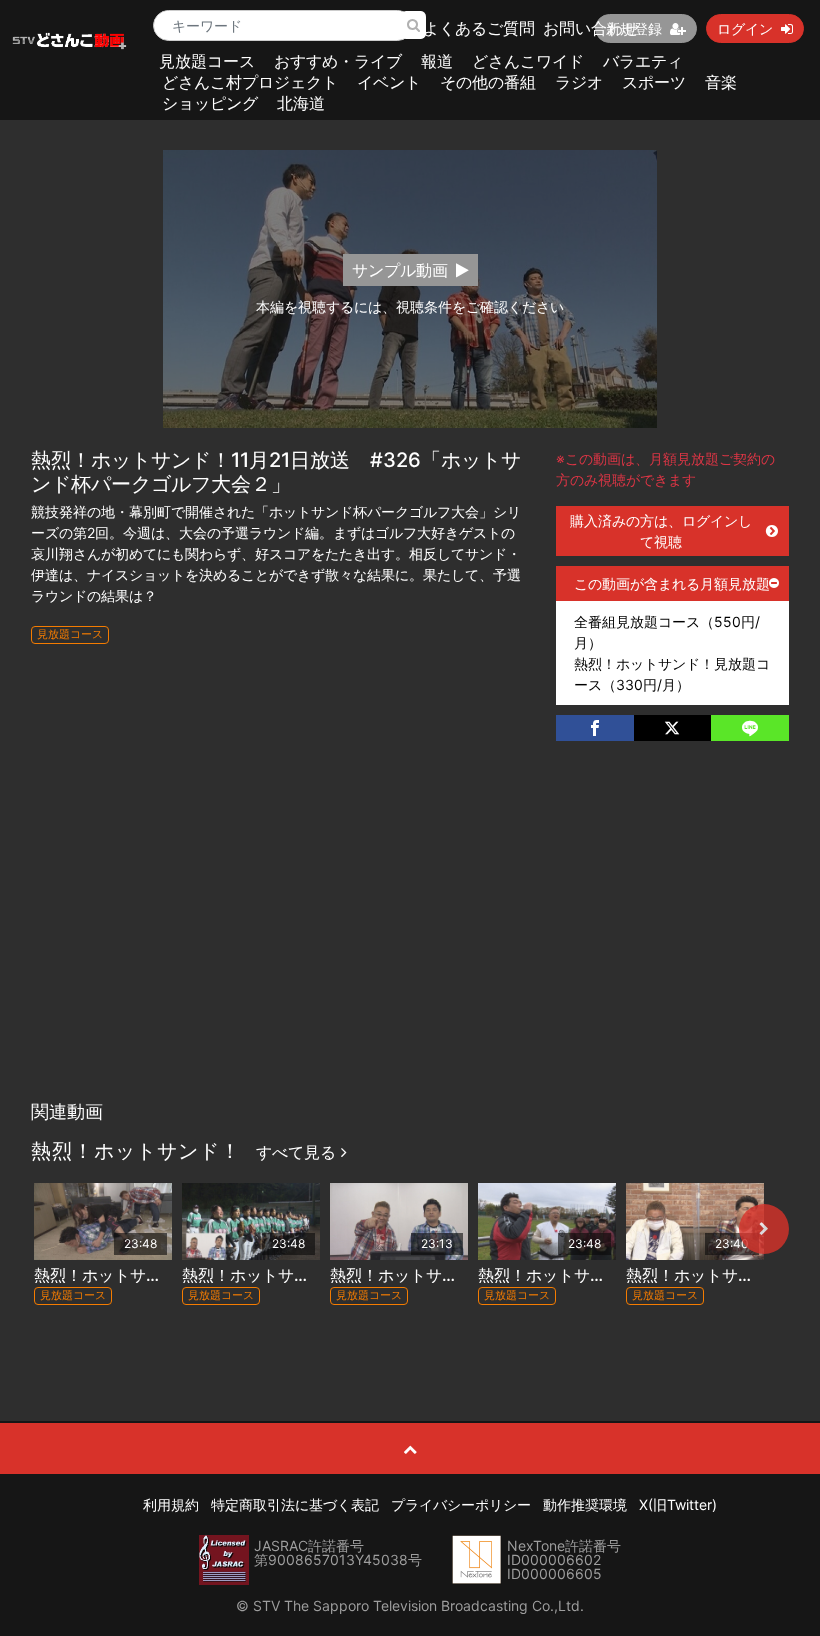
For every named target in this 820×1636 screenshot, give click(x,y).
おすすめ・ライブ (338, 61)
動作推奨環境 (585, 1504)
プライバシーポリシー (461, 1504)
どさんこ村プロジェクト (250, 82)
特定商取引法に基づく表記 (295, 1504)
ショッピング (210, 103)
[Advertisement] (410, 941)
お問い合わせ (591, 28)
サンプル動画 (400, 270)
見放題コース (207, 61)
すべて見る (298, 1152)
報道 (437, 61)
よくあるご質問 (479, 28)
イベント (389, 82)
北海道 (301, 103)
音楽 (721, 82)
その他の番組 (488, 82)
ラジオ (579, 82)
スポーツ (654, 82)
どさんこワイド (528, 61)
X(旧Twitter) (678, 1504)
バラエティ (643, 61)
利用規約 (171, 1504)
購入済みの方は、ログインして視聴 (661, 531)
